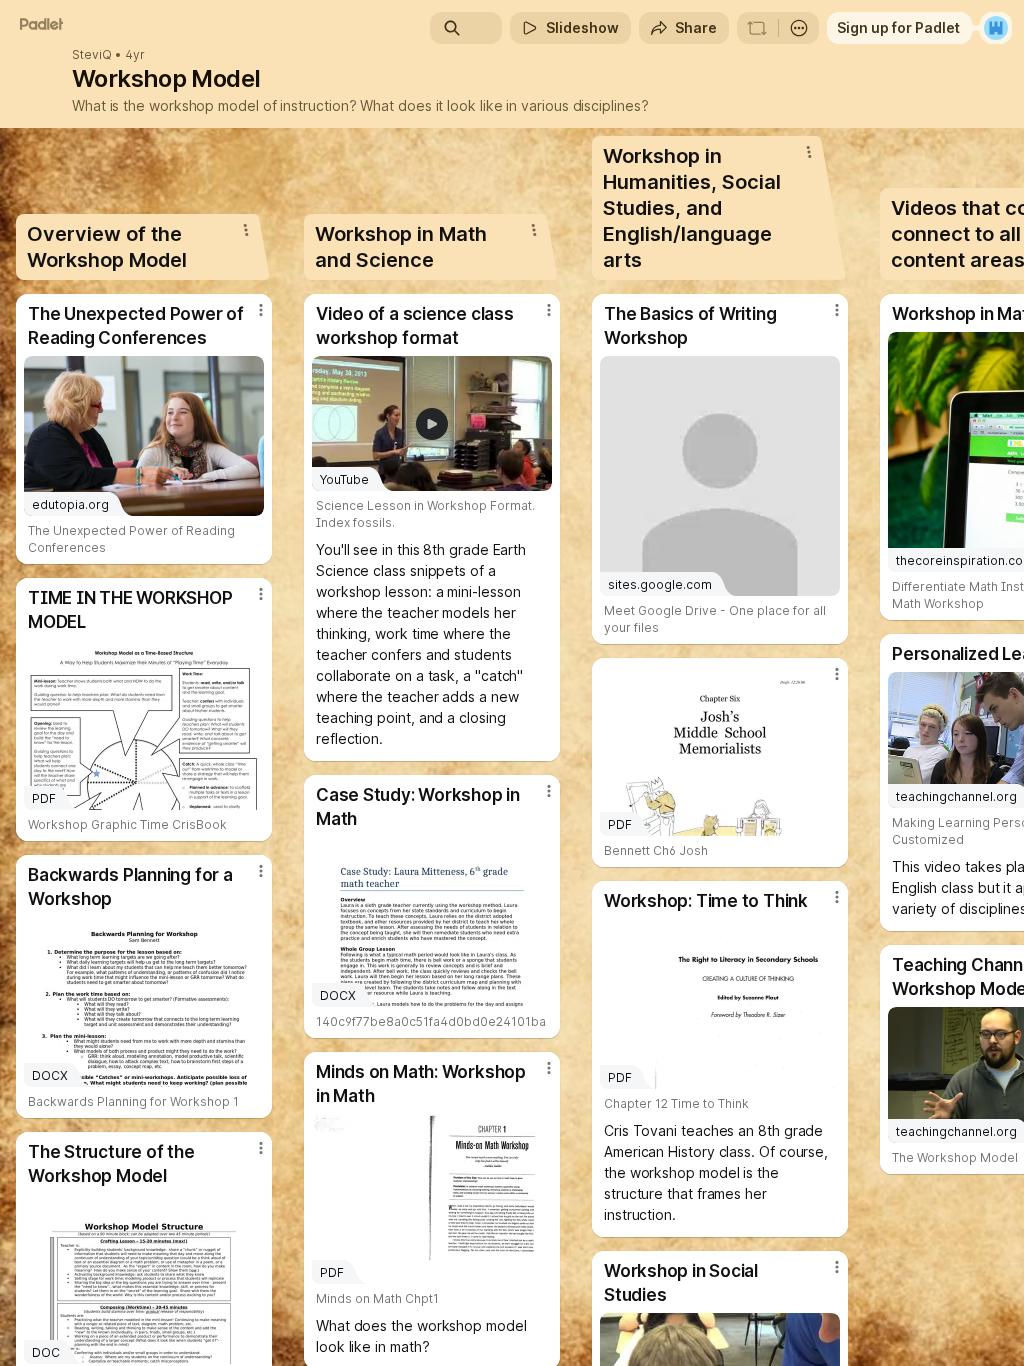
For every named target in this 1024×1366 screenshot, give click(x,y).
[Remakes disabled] (757, 28)
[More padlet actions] (799, 28)
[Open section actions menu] (246, 230)
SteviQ (92, 55)
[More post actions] (248, 318)
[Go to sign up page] (996, 28)
